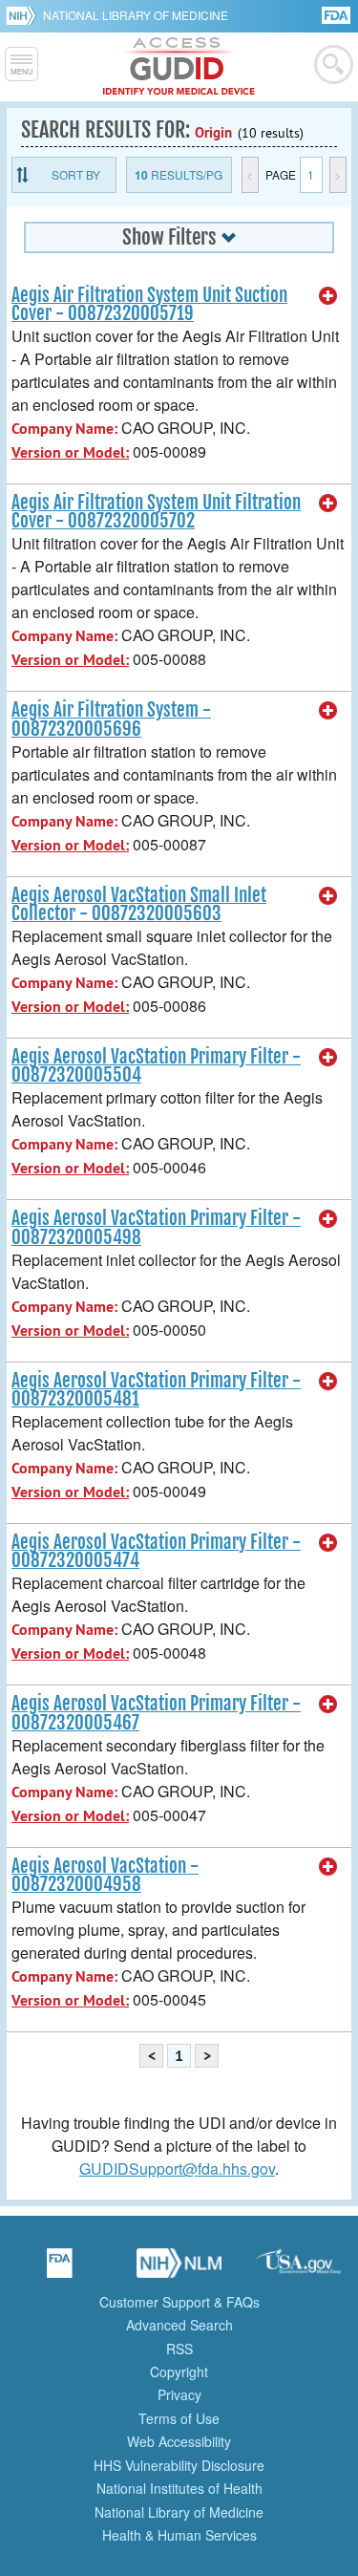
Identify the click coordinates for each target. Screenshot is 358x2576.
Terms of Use (179, 2418)
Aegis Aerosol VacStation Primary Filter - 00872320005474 (156, 1551)
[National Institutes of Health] (24, 15)
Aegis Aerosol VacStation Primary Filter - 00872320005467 (156, 1713)
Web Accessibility (179, 2441)
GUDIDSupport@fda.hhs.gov (177, 2168)
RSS (179, 2349)
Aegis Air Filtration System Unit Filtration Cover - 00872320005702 (156, 512)
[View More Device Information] (328, 296)
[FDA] (337, 14)
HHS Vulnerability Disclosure (179, 2465)
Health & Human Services (179, 2535)
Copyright (179, 2372)
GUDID (179, 67)
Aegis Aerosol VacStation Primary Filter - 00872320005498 (156, 1227)
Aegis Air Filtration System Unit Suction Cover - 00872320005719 (149, 304)
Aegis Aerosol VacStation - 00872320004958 (105, 1875)
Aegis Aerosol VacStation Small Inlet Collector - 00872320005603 (139, 904)
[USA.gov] (299, 2269)
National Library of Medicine (136, 15)
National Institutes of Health (179, 2488)
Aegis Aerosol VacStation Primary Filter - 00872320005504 (156, 1066)
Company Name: (64, 429)
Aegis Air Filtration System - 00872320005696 (111, 719)
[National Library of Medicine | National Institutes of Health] (179, 2269)
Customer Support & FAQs (179, 2302)
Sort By (76, 174)
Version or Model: (70, 452)
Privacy (179, 2394)
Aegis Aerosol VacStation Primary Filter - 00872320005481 (156, 1390)
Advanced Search (179, 2325)
